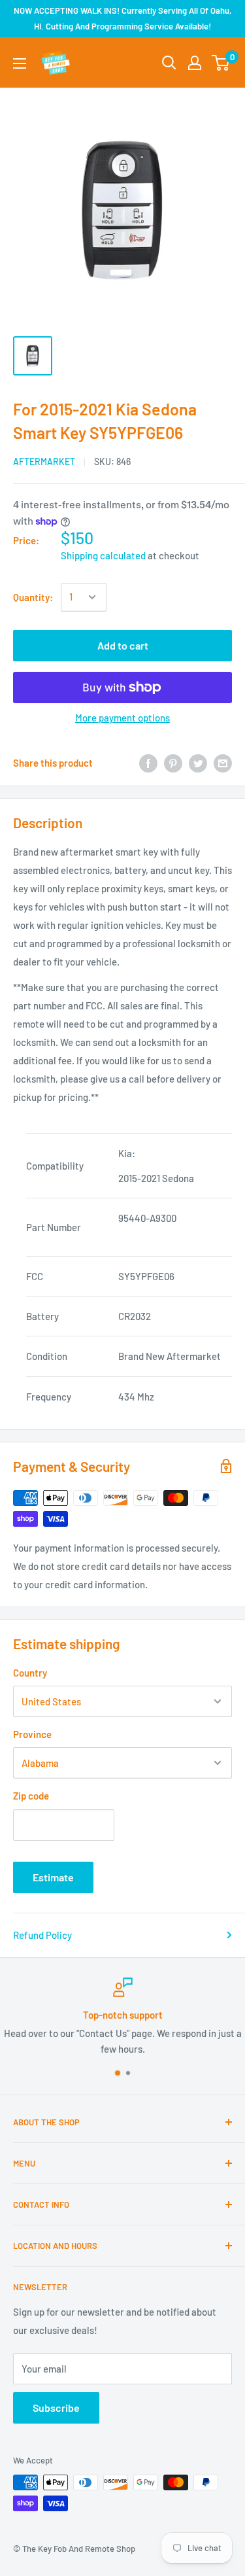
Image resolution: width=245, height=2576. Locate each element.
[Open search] (169, 63)
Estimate (53, 1877)
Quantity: (33, 597)
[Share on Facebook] (148, 763)
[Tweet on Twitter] (198, 763)
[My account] (195, 63)
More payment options (122, 718)
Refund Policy (42, 1935)
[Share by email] (223, 763)
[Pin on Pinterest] (173, 763)
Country (30, 1673)
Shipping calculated (103, 555)
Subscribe (56, 2408)
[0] (221, 63)
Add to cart (123, 645)
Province (32, 1734)
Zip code (31, 1796)
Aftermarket (44, 461)
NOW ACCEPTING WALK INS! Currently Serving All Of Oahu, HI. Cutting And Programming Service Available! (122, 18)
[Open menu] (20, 63)
